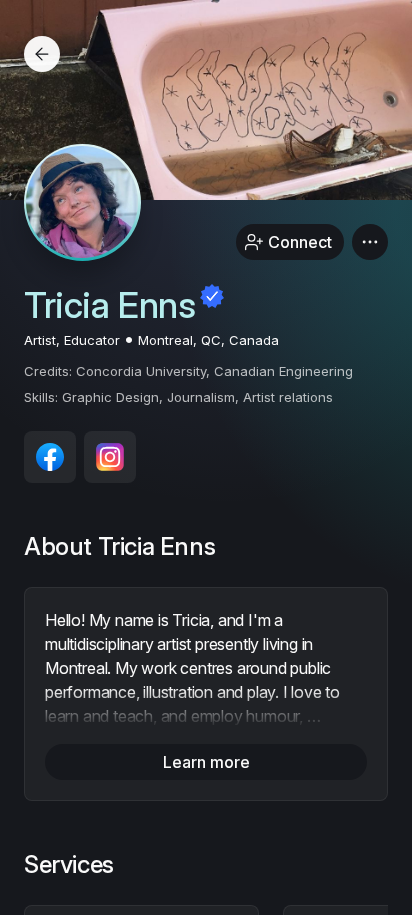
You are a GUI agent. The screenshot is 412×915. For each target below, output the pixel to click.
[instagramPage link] (110, 457)
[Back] (42, 54)
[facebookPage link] (50, 457)
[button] (370, 242)
